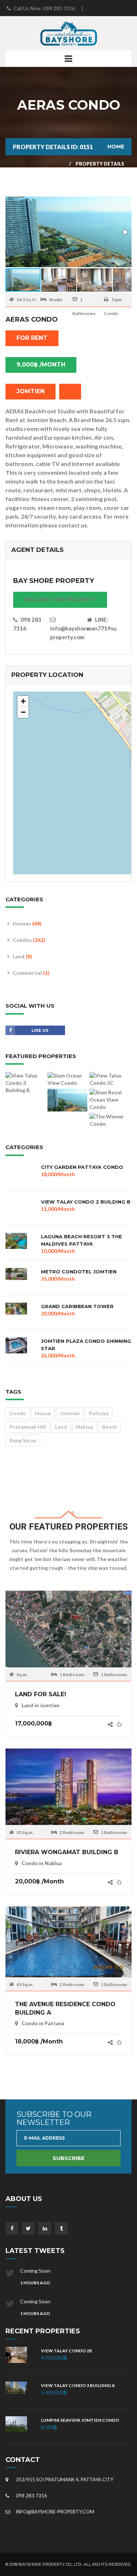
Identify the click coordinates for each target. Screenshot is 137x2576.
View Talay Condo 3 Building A (78, 2385)
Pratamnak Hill (28, 1427)
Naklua (85, 1427)
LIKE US (40, 1030)
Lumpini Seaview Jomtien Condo (80, 2420)
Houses (27, 923)
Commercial (31, 973)
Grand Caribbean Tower (77, 1306)
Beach (110, 1427)
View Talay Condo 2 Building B (86, 1202)
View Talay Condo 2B (66, 2351)
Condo (18, 1413)
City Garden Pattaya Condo (82, 1167)
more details (69, 1632)
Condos (29, 940)
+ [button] (23, 701)
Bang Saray (23, 1440)
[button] (125, 232)
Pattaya (99, 1413)
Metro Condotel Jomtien (79, 1272)
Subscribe (68, 2158)
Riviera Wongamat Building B (67, 1852)
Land (22, 956)
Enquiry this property (60, 599)
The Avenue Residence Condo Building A (65, 2008)
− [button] (23, 712)
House (43, 1413)
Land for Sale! (41, 1694)
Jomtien (70, 1413)
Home (116, 147)
